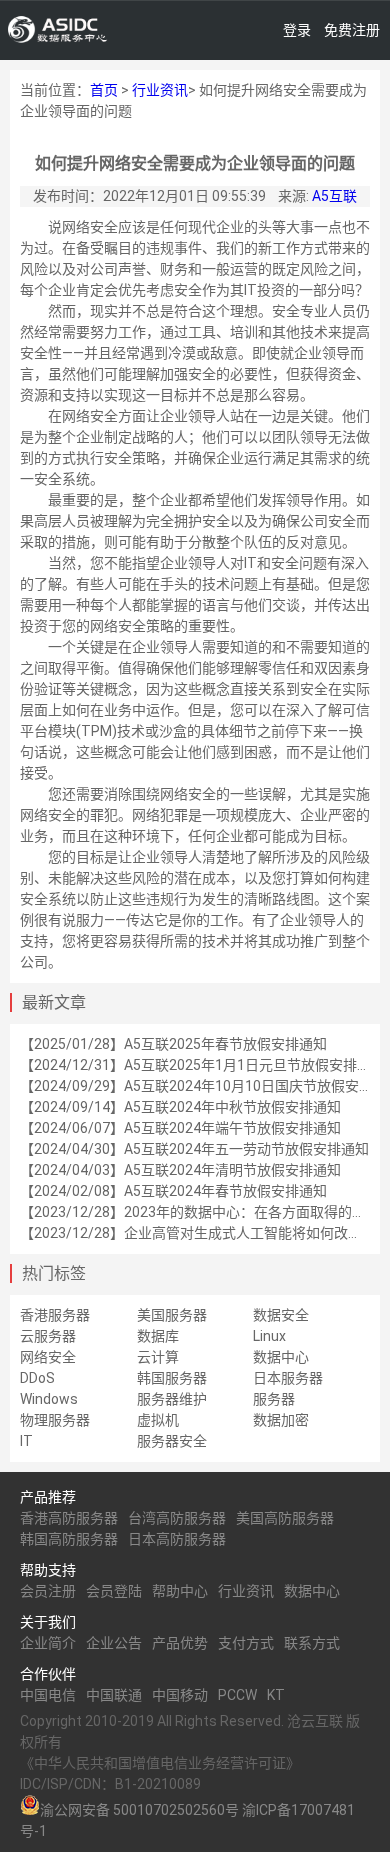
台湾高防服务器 (177, 1518)
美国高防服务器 (285, 1518)
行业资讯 (160, 90)
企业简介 (48, 1643)
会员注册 (48, 1591)
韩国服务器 (172, 1378)
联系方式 (312, 1643)
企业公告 (114, 1643)
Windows (49, 1399)
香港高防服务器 (69, 1518)
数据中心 (281, 1357)
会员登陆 (114, 1591)
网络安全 (48, 1357)
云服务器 (48, 1336)
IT (26, 1441)
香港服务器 (55, 1315)
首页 (104, 90)
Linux (269, 1336)
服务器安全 (172, 1441)
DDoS (37, 1378)
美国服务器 (172, 1315)
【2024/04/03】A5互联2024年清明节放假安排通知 (180, 1170)
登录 (297, 30)
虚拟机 (158, 1420)
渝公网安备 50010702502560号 (139, 1810)
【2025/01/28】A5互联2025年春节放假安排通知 (173, 1044)
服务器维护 (172, 1399)
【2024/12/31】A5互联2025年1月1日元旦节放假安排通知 (202, 1065)
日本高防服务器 (177, 1539)
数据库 (158, 1336)
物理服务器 (55, 1420)
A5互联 (334, 196)
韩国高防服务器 (69, 1539)
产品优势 (180, 1643)
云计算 (158, 1357)
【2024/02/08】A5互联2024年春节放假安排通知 (173, 1191)
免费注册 (352, 30)
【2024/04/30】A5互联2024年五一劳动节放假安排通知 (194, 1149)
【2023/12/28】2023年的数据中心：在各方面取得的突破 (200, 1212)
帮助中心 (180, 1591)
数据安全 (281, 1315)
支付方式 (246, 1643)
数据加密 (281, 1420)
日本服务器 (288, 1378)
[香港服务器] (58, 30)
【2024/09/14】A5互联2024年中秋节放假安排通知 (180, 1107)
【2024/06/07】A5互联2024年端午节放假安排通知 (180, 1128)
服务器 (274, 1399)
